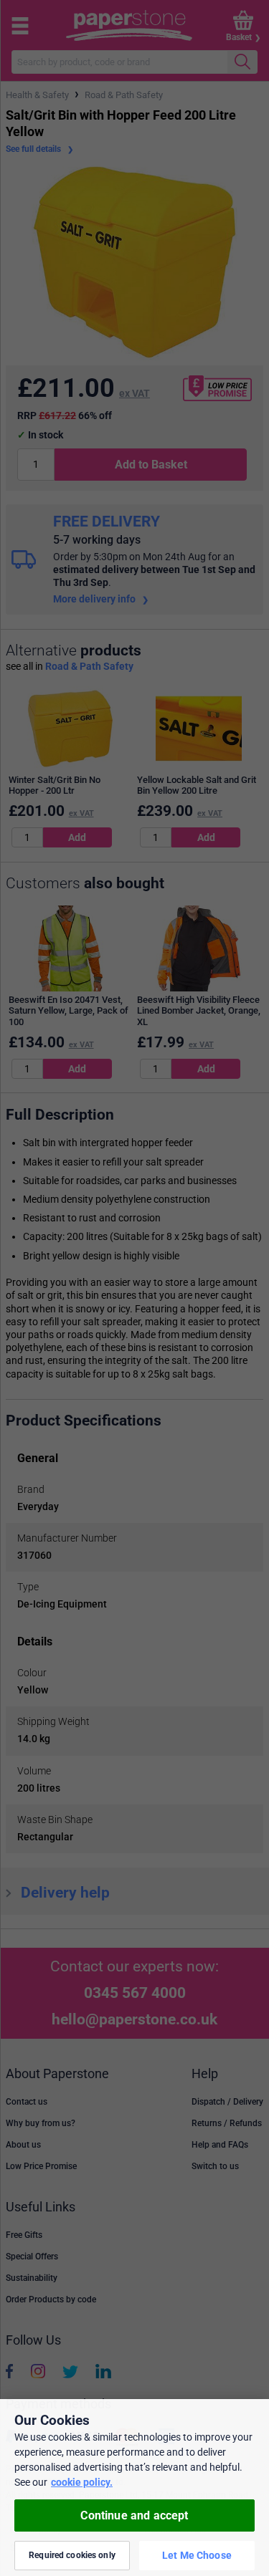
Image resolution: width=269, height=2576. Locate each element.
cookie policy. (82, 2482)
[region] (134, 2488)
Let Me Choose (197, 2555)
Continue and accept (134, 2515)
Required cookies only (72, 2555)
